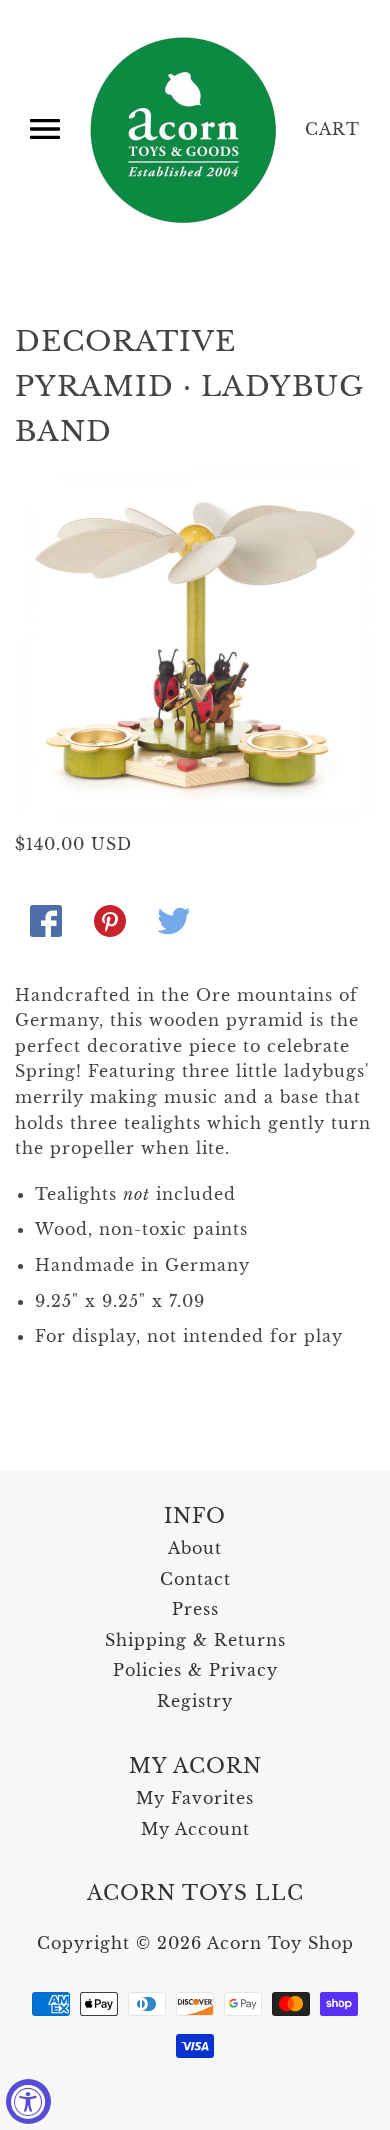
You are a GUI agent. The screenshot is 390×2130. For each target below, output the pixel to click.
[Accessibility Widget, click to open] (28, 2101)
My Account (195, 1829)
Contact (195, 1579)
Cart (332, 129)
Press (195, 1609)
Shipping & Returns (195, 1640)
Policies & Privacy (195, 1670)
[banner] (185, 130)
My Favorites (195, 1798)
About (195, 1548)
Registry (195, 1701)
